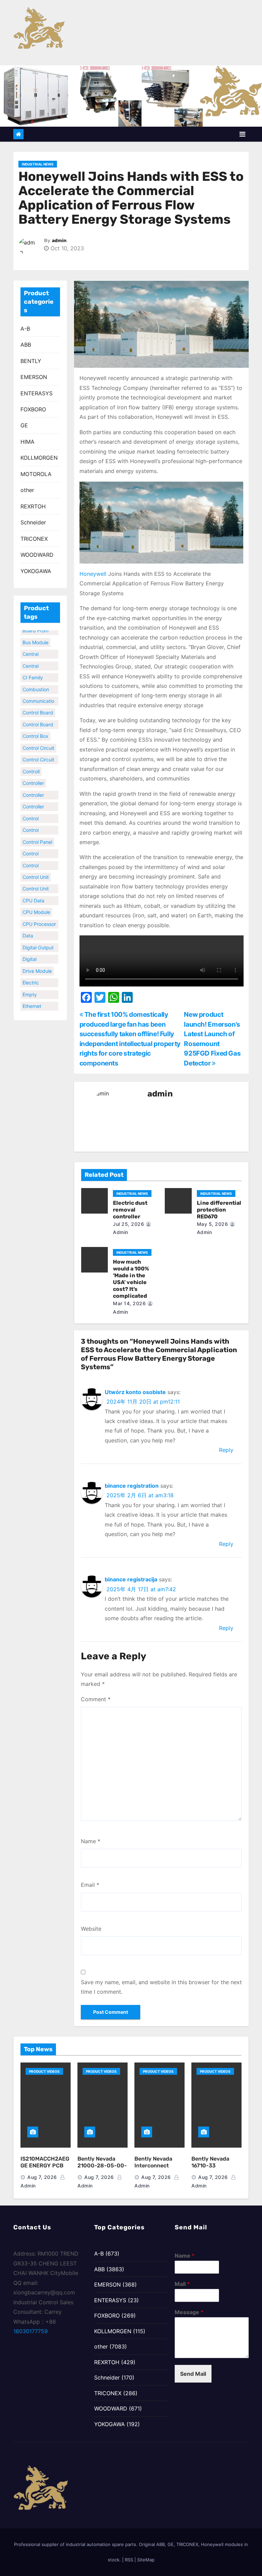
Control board (38, 704)
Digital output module (38, 940)
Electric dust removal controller (130, 1210)
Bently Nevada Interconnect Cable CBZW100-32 (156, 2169)
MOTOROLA (36, 474)
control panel (37, 833)
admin (59, 241)
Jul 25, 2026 (128, 1224)
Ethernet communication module (38, 999)
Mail (182, 2284)
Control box (35, 728)
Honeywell (94, 574)
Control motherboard (37, 823)
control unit (36, 869)
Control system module (31, 858)
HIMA (27, 442)
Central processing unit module (36, 658)
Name (91, 1841)
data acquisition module (35, 928)
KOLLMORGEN (39, 458)
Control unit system (36, 881)
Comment (96, 1699)
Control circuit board (38, 752)
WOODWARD (37, 555)
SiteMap (146, 2560)
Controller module (33, 787)
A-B (25, 329)
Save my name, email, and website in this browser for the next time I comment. (161, 1987)
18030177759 (31, 2331)
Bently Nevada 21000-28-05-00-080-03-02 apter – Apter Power (102, 2169)
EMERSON (34, 377)
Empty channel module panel (38, 987)
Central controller (33, 647)
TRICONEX (34, 539)
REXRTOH (33, 506)
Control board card (38, 717)
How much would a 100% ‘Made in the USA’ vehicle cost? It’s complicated (131, 1279)
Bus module (35, 634)
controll (31, 763)
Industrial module (33, 1010)
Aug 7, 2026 (42, 2177)
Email (90, 1885)
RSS (129, 2560)
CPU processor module (39, 916)
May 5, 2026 (213, 1224)
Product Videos (44, 2071)
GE (24, 425)
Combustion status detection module (36, 682)
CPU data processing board (35, 893)
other (27, 490)
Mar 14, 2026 (129, 1303)
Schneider (33, 522)
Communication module (38, 694)
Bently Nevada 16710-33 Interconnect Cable (210, 2169)
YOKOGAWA (36, 571)
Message (189, 2312)
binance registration (132, 1486)
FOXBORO (33, 409)
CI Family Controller (33, 670)
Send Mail (193, 2374)
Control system (31, 846)
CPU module (36, 904)
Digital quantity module (32, 952)
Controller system (33, 799)
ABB (26, 345)
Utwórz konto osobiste (135, 1392)
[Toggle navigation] (242, 134)
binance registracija (131, 1579)
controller (33, 775)
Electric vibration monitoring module (34, 975)
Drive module (37, 962)
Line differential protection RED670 (219, 1210)
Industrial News (38, 164)
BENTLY (31, 361)
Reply (226, 1450)
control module (31, 811)
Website (91, 1929)
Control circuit (38, 739)
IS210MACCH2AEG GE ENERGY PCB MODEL (45, 2166)
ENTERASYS (37, 393)
